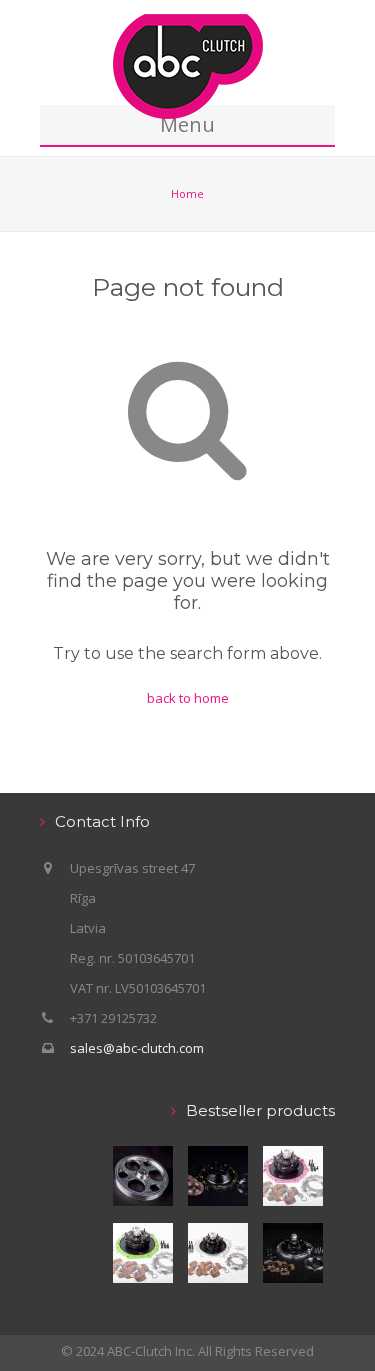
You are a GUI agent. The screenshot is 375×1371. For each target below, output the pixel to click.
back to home (188, 698)
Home (187, 193)
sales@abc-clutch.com (137, 1048)
